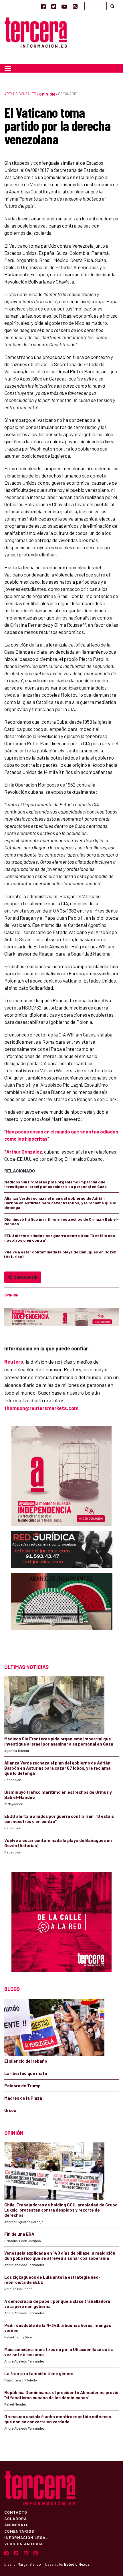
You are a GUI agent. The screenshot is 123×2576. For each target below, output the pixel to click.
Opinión (47, 94)
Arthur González (20, 94)
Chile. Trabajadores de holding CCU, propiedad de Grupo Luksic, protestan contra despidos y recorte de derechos (61, 2210)
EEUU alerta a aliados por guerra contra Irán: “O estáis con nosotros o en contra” (60, 1238)
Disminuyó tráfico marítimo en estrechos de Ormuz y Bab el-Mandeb (61, 1221)
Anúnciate (16, 2525)
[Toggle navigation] (8, 68)
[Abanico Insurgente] (62, 1613)
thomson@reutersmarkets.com (41, 1408)
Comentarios (19, 2531)
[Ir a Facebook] (43, 6)
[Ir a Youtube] (64, 6)
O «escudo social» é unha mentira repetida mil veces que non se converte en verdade (58, 2419)
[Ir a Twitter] (54, 6)
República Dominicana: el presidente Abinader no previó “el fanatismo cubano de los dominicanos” (61, 2395)
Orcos (10, 2110)
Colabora (16, 2518)
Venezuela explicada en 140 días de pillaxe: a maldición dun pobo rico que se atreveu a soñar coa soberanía (60, 2255)
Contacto (16, 2512)
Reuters (14, 1362)
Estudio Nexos (77, 2564)
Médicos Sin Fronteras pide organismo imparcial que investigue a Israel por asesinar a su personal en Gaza (55, 1184)
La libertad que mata (26, 2073)
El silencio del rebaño (26, 2061)
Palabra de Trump (22, 2086)
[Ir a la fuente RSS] (75, 6)
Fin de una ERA (19, 2234)
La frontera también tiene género (39, 2373)
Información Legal (26, 2537)
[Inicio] (36, 32)
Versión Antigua (24, 2544)
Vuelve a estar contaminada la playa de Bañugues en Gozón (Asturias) (60, 1254)
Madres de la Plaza (23, 2098)
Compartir (25, 1277)
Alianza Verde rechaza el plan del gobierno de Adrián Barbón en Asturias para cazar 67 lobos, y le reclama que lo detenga (60, 1203)
